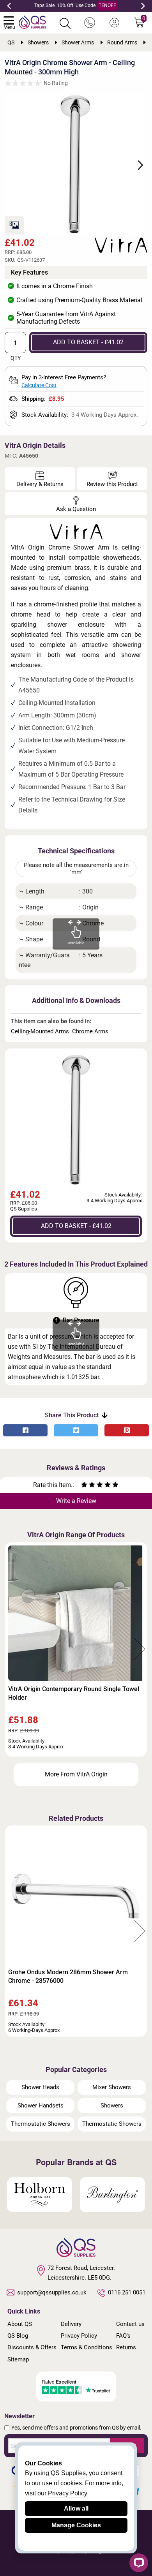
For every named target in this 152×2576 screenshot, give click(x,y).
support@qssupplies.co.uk (52, 2292)
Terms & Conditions (87, 2347)
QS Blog (18, 2336)
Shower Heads (40, 2087)
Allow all (76, 2508)
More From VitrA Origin (76, 1774)
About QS (20, 2324)
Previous (9, 6)
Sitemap (18, 2359)
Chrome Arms (90, 1031)
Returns (126, 2347)
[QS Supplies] (32, 22)
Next (143, 6)
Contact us (130, 2324)
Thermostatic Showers (41, 2124)
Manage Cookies (76, 2525)
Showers (112, 2106)
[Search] (65, 23)
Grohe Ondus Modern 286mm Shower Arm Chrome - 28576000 (68, 1976)
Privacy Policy (79, 2336)
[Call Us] (90, 23)
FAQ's (123, 2336)
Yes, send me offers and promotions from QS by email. (76, 2428)
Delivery (71, 2324)
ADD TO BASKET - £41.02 (88, 342)
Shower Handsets (41, 2106)
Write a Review (76, 1501)
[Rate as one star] (84, 1486)
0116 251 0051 (127, 2292)
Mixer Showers (112, 2087)
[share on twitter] (76, 1430)
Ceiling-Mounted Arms (40, 1031)
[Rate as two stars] (88, 1486)
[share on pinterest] (127, 1430)
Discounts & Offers (32, 2347)
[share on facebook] (25, 1430)
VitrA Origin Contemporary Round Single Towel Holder (74, 1693)
